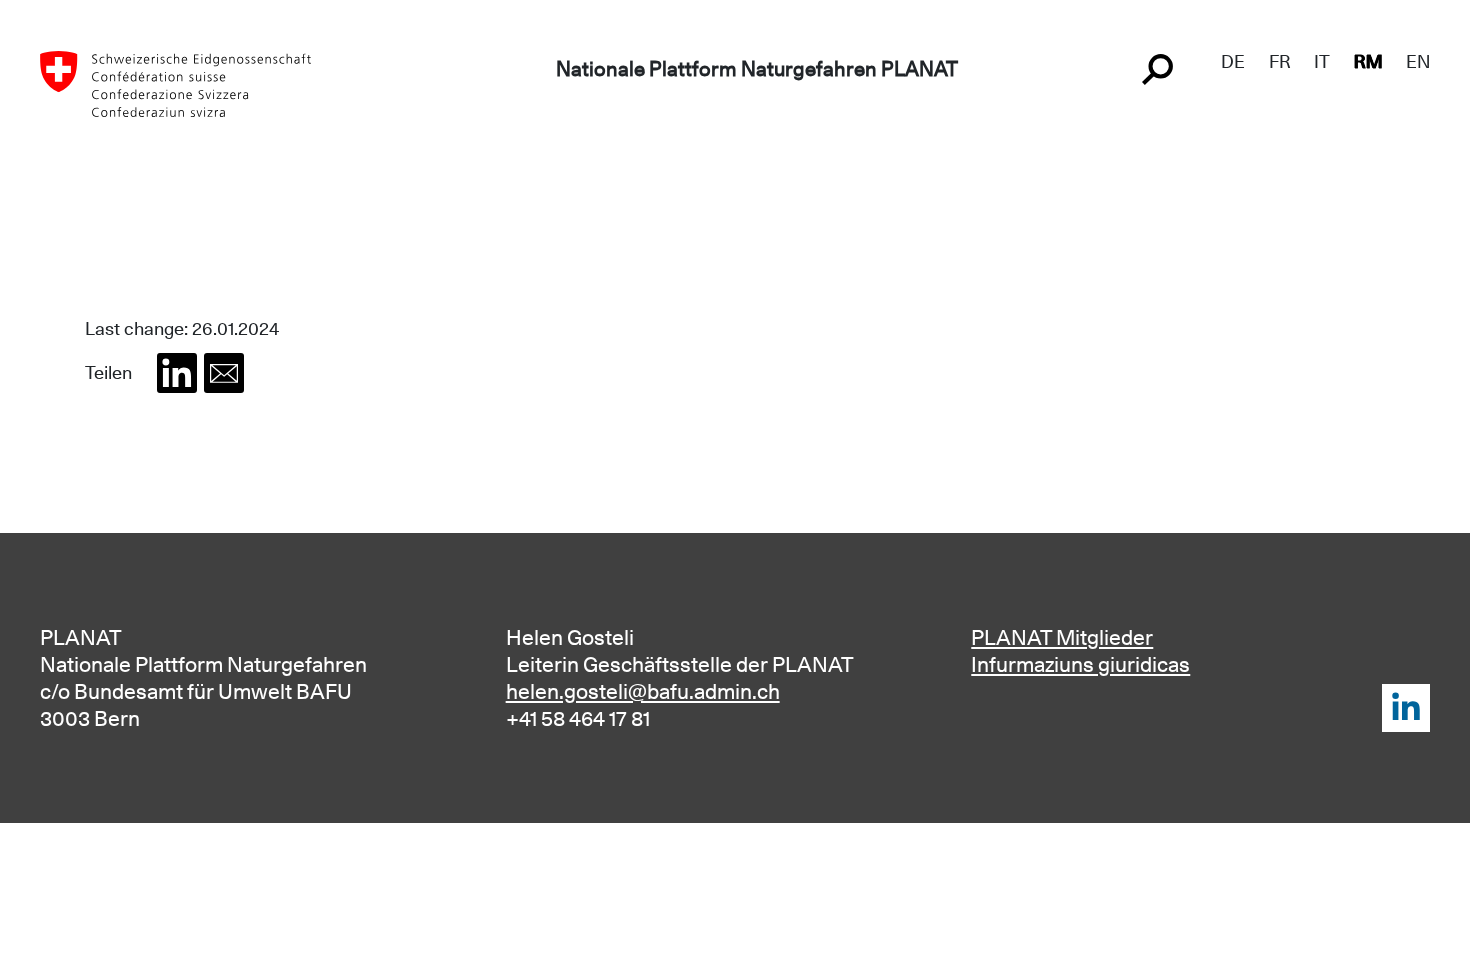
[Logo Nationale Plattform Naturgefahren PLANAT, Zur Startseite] (175, 82)
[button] (177, 373)
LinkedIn (1406, 708)
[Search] (1160, 67)
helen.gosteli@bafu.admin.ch (643, 691)
